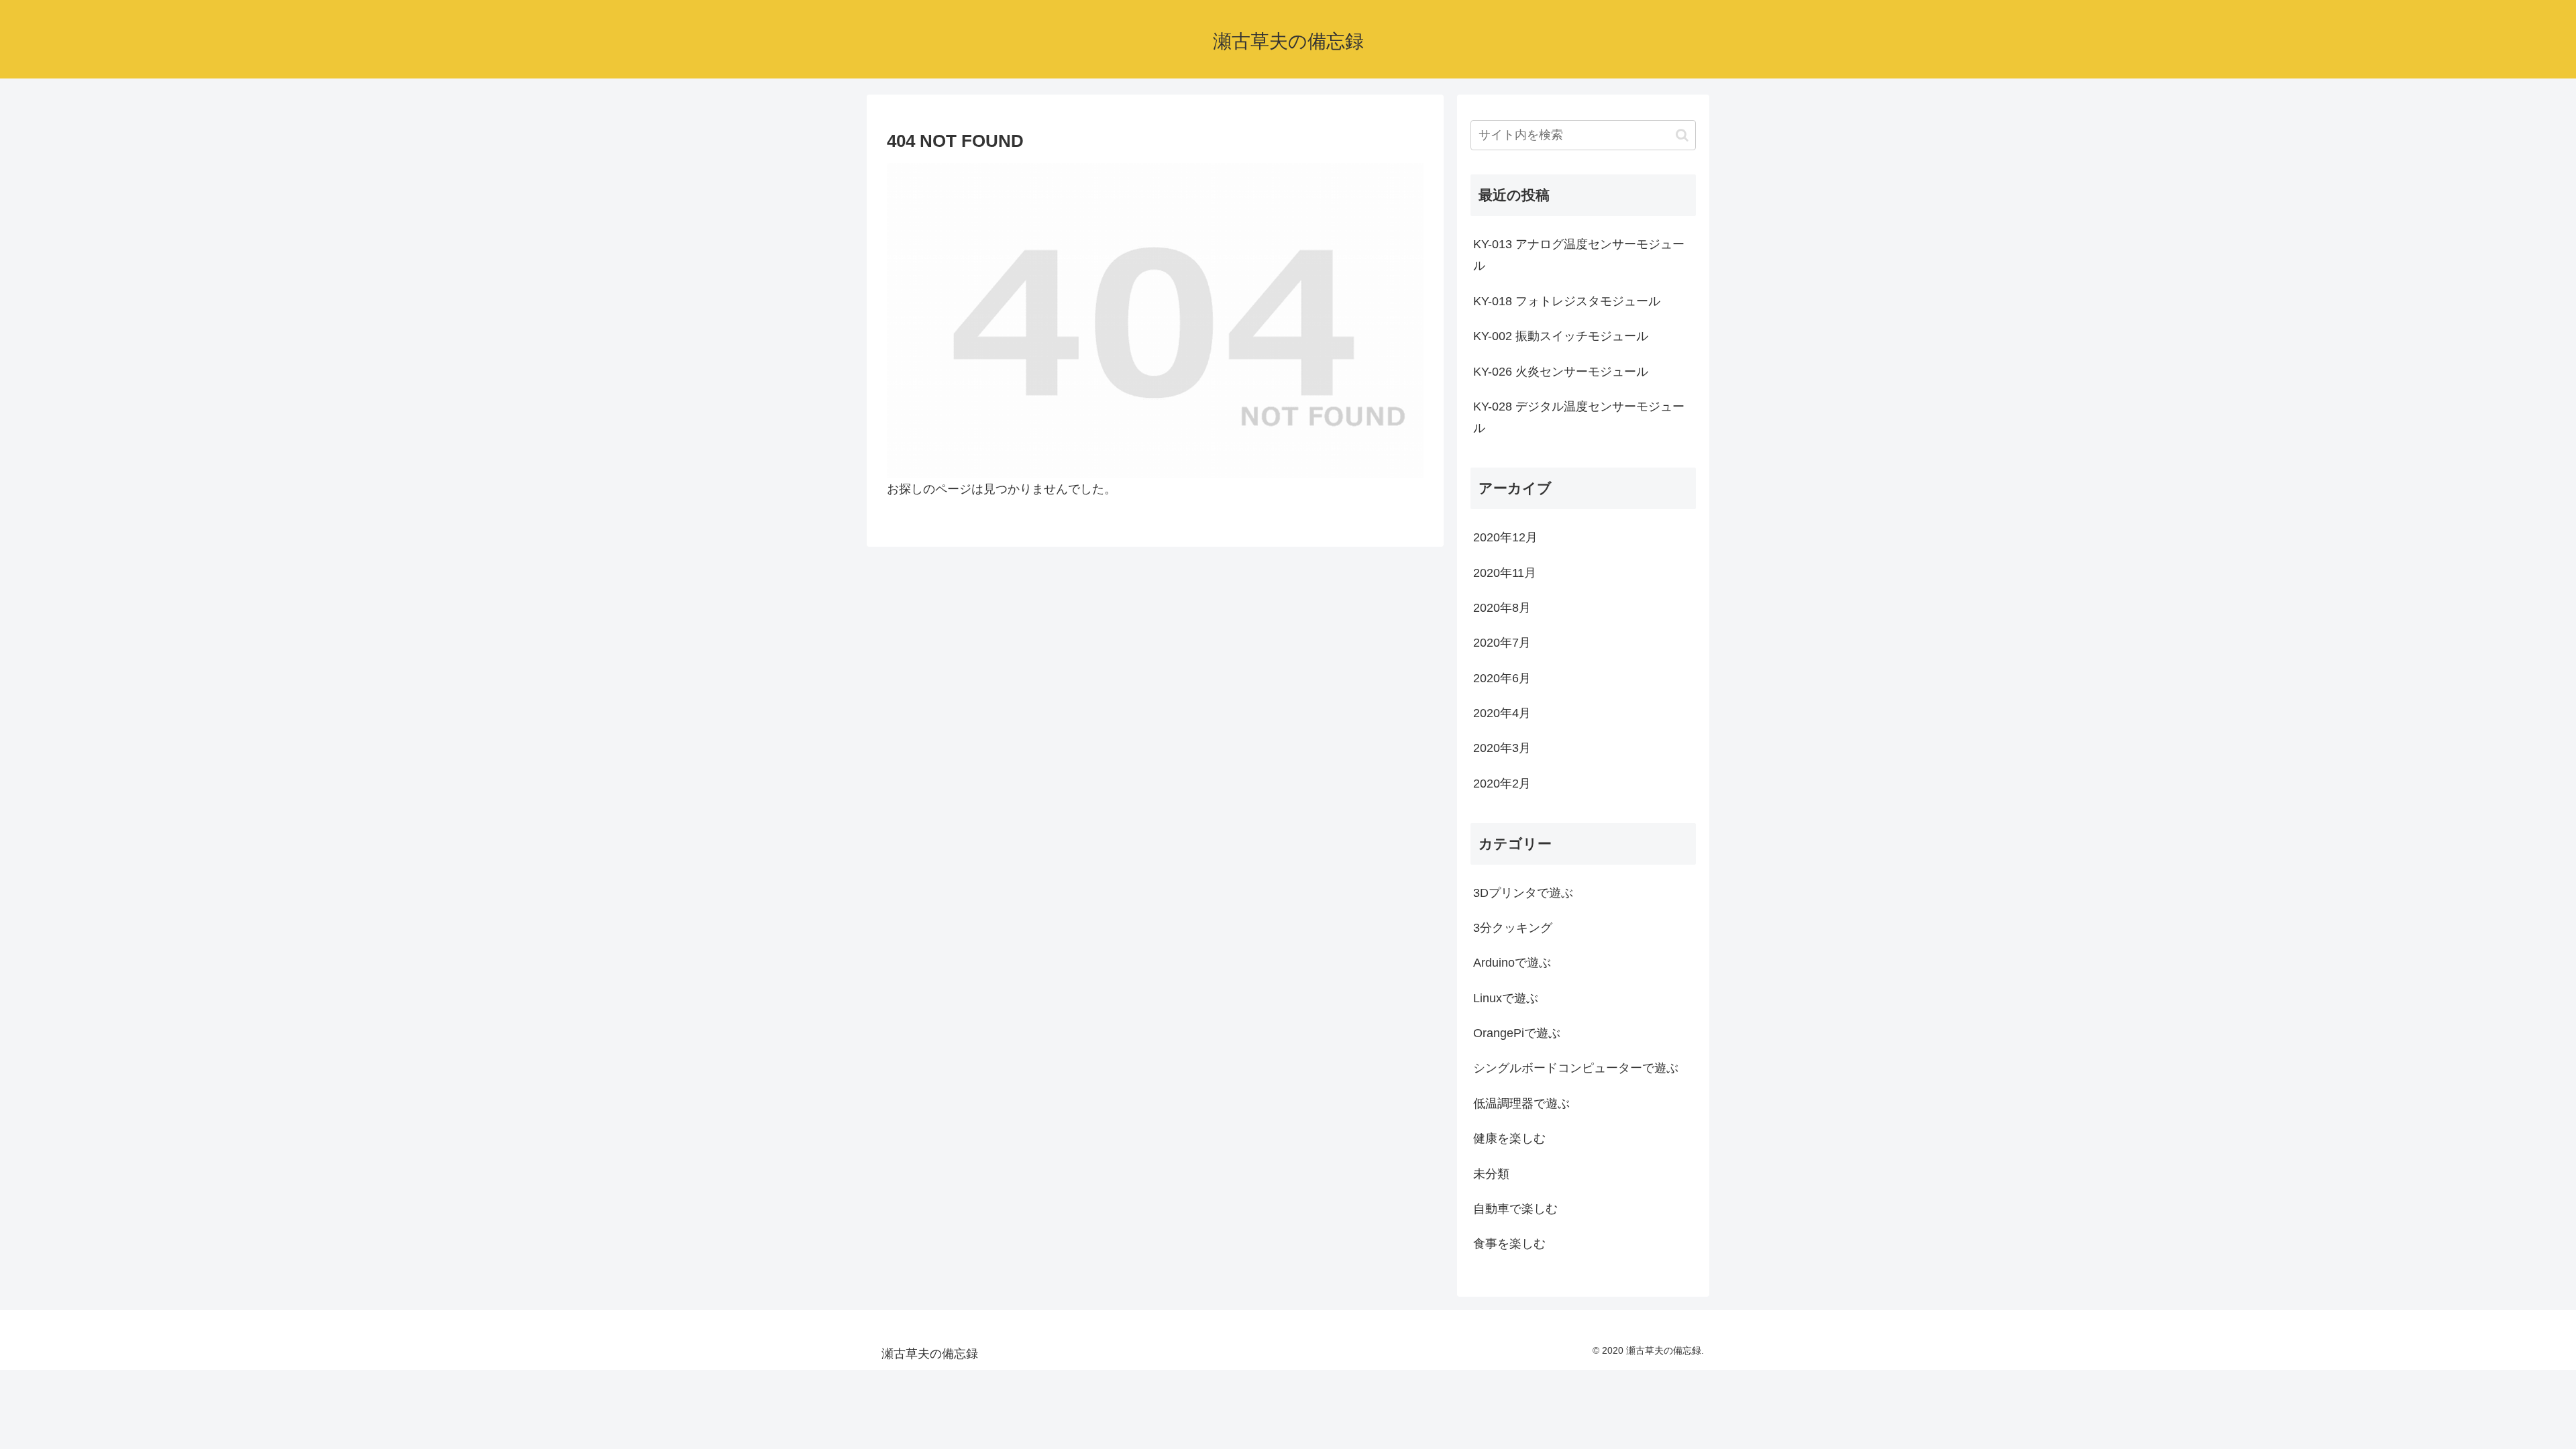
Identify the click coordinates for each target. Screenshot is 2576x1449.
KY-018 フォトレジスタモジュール (1567, 301)
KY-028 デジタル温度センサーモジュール (1579, 417)
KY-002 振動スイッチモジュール (1561, 336)
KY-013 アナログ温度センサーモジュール (1579, 255)
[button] (1682, 135)
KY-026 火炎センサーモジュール (1561, 372)
